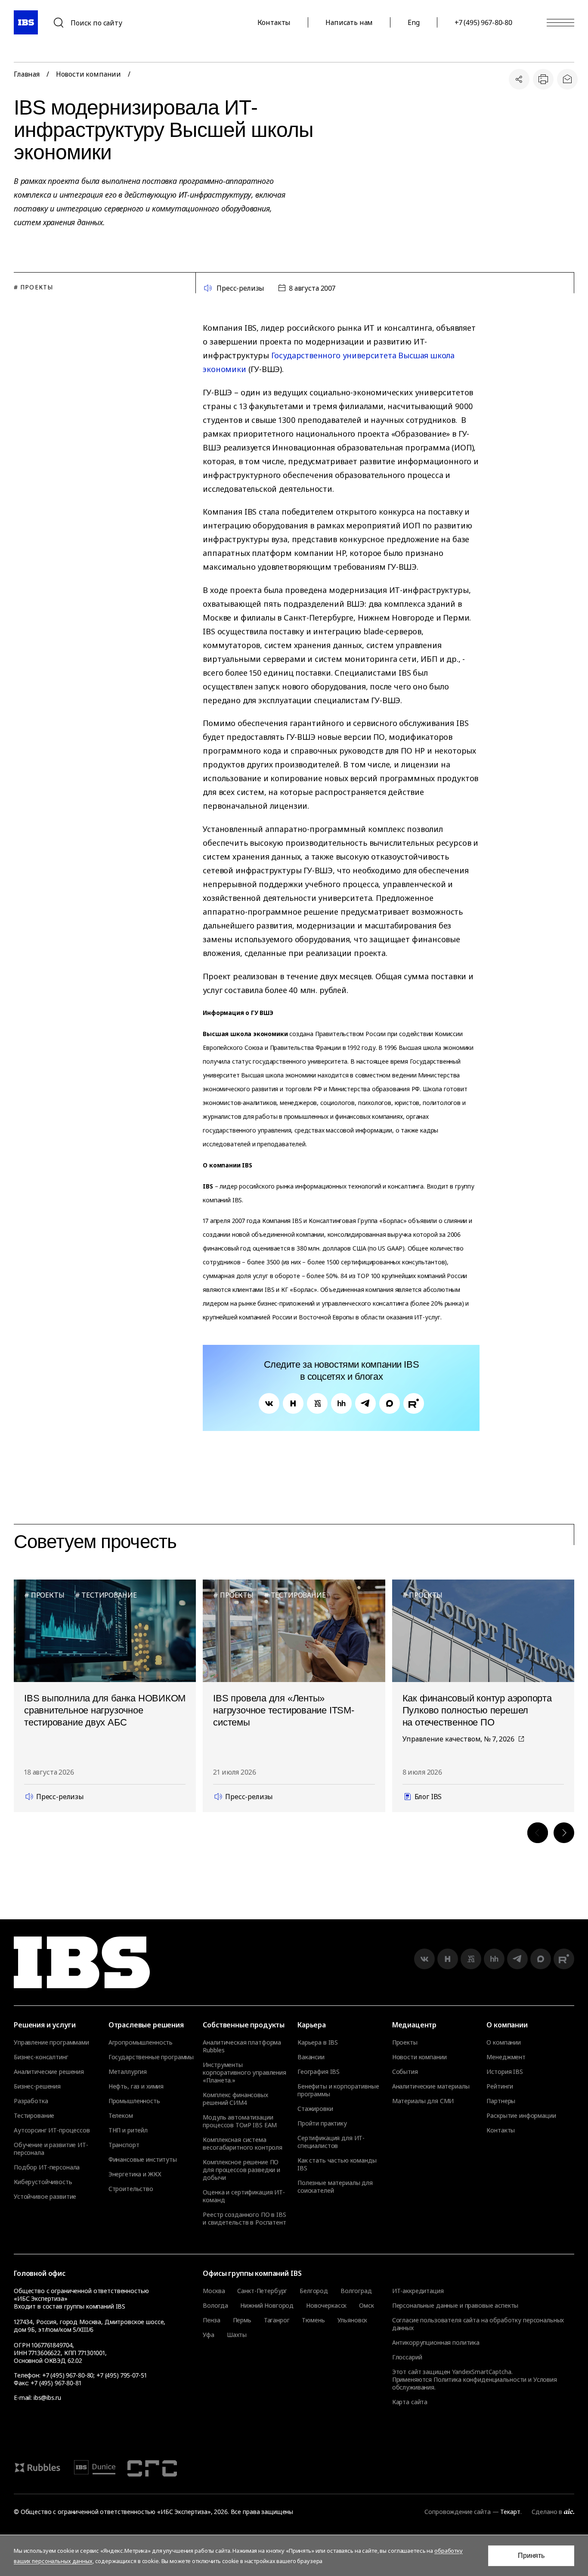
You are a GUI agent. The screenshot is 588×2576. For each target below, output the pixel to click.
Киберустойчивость (43, 2182)
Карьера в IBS (318, 2042)
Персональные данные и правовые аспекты (455, 2305)
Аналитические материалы (431, 2086)
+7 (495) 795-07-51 (121, 2375)
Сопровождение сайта (457, 2512)
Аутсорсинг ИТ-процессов (52, 2130)
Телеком (121, 2116)
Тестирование (34, 2116)
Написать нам (349, 22)
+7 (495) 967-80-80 (483, 22)
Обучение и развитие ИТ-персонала (51, 2149)
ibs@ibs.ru (47, 2398)
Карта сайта (410, 2402)
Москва (214, 2291)
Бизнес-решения (37, 2086)
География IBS (319, 2072)
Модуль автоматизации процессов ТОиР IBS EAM (240, 2121)
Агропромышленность (141, 2042)
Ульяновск (353, 2320)
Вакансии (311, 2057)
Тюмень (313, 2320)
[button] (538, 1833)
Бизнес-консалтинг (41, 2057)
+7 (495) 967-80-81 (56, 2383)
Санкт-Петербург (262, 2291)
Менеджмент (506, 2057)
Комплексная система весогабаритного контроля (243, 2144)
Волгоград (356, 2291)
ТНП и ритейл (128, 2130)
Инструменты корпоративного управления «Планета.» (244, 2073)
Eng (414, 22)
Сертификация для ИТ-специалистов (331, 2142)
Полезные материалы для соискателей (335, 2187)
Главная (27, 74)
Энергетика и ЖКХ (135, 2174)
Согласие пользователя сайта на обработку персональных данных (478, 2324)
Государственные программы (151, 2057)
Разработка (31, 2101)
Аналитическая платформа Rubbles (242, 2046)
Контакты (274, 22)
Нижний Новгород (267, 2306)
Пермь (242, 2320)
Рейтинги (500, 2086)
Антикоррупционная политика (436, 2342)
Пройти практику (322, 2123)
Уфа (209, 2335)
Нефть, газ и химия (136, 2086)
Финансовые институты (143, 2160)
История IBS (504, 2072)
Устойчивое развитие (45, 2197)
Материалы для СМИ (423, 2101)
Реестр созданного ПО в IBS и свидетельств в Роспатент (244, 2219)
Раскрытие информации (521, 2116)
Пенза (211, 2320)
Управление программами (51, 2042)
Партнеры (501, 2101)
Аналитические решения (49, 2072)
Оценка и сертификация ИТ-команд (244, 2196)
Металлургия (128, 2072)
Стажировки (315, 2109)
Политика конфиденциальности (480, 2379)
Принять (531, 2556)
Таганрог (277, 2320)
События (405, 2072)
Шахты (237, 2335)
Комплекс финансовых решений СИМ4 (235, 2099)
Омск (366, 2306)
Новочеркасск (326, 2306)
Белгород (314, 2291)
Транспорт (124, 2145)
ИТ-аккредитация (418, 2291)
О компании (504, 2042)
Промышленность (134, 2101)
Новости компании (88, 74)
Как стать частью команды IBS (337, 2164)
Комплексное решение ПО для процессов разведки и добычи (241, 2170)
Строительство (131, 2189)
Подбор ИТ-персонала (47, 2167)
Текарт (510, 2512)
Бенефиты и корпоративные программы (338, 2090)
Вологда (215, 2306)
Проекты (405, 2042)
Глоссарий (407, 2357)
